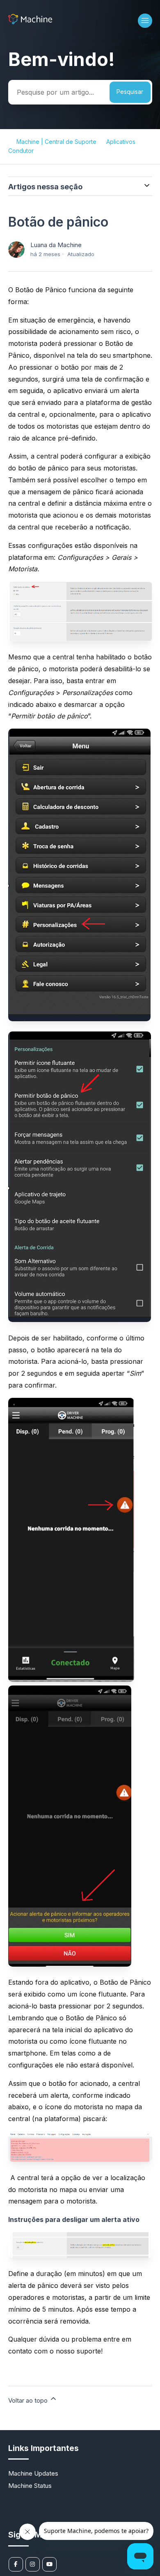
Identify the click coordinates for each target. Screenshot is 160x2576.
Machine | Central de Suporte (56, 142)
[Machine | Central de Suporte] (30, 22)
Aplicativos (121, 142)
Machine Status (30, 2486)
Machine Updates (33, 2473)
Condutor (21, 151)
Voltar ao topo (29, 2400)
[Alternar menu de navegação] (145, 21)
